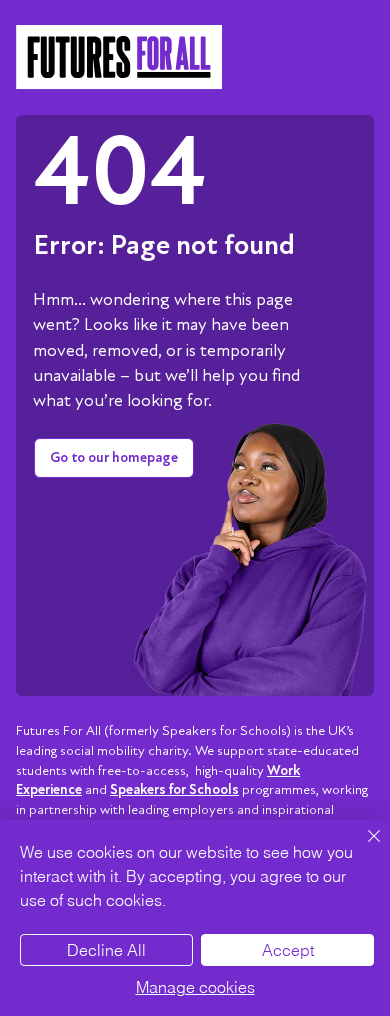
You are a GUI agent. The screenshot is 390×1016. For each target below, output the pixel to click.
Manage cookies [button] (195, 987)
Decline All (106, 950)
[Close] (362, 848)
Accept (288, 950)
